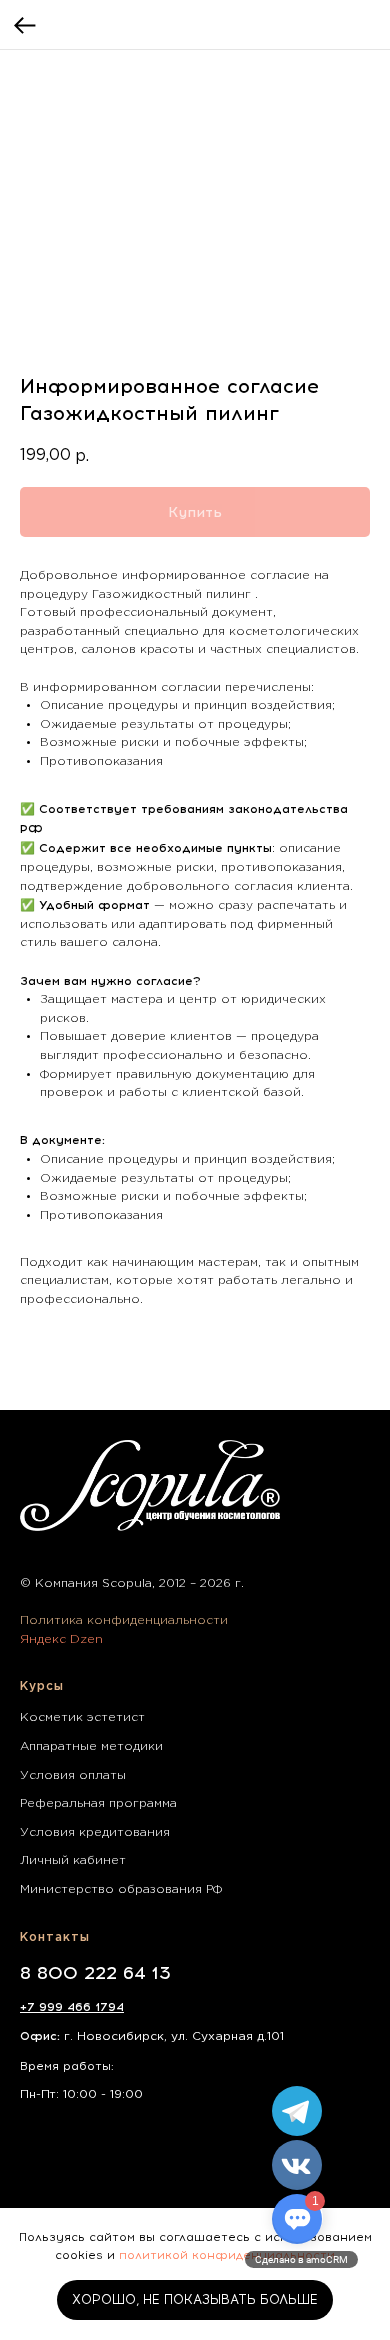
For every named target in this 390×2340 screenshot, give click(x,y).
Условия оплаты (73, 1775)
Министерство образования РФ (121, 1889)
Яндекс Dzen (61, 1639)
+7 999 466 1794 (72, 2007)
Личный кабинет (73, 1860)
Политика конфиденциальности (124, 1620)
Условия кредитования (95, 1832)
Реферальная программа (98, 1803)
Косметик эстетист (82, 1717)
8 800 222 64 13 (95, 1973)
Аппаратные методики (91, 1746)
